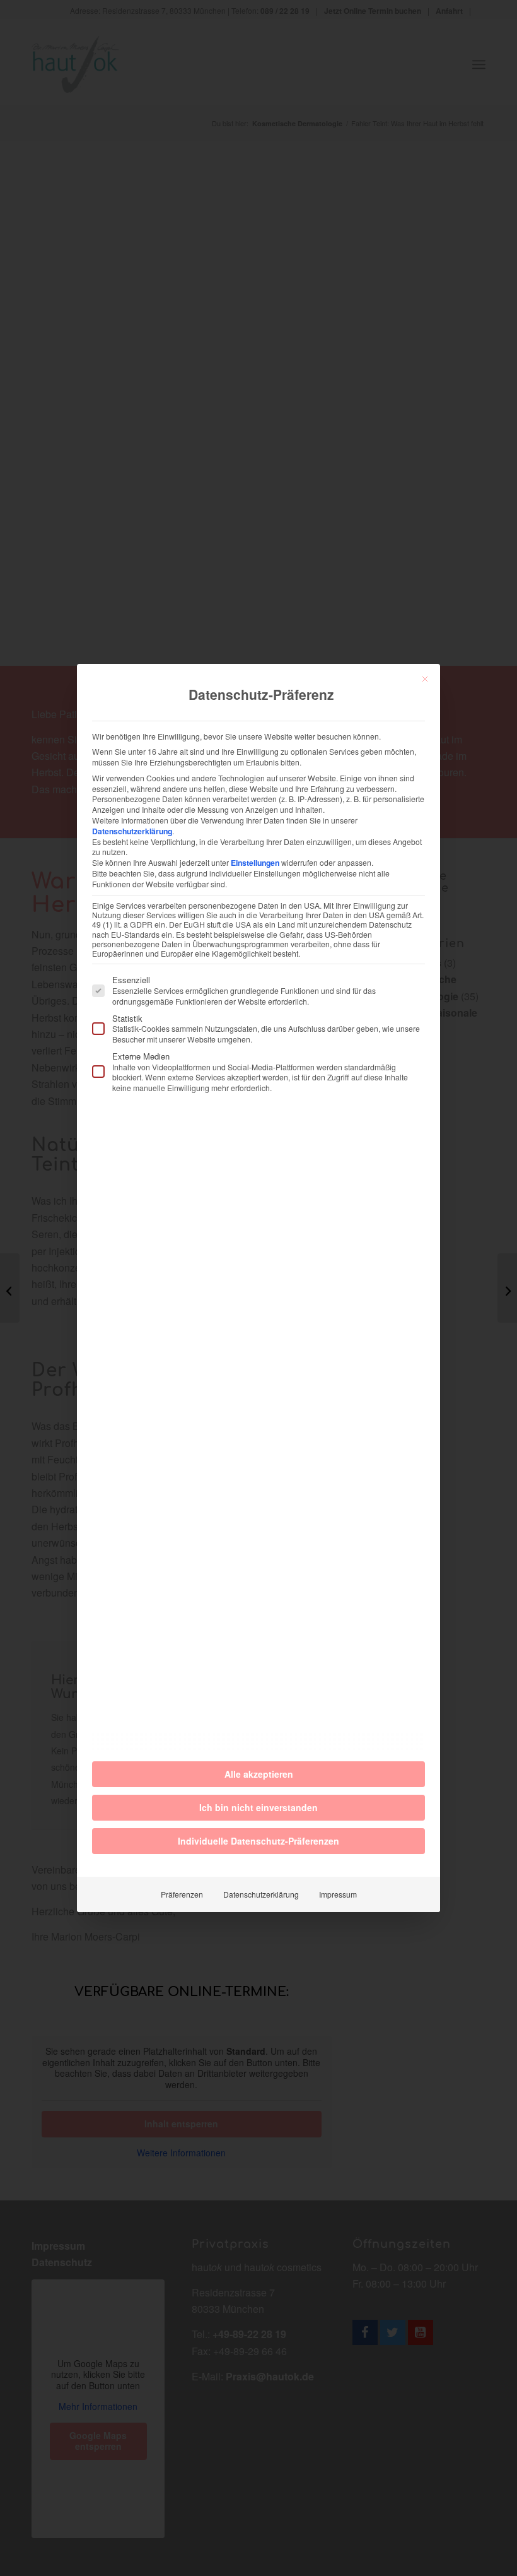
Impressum (338, 1894)
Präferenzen (182, 1894)
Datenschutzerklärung (132, 831)
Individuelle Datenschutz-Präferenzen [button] (258, 1841)
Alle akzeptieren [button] (259, 1774)
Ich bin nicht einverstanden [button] (258, 1807)
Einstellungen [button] (255, 863)
